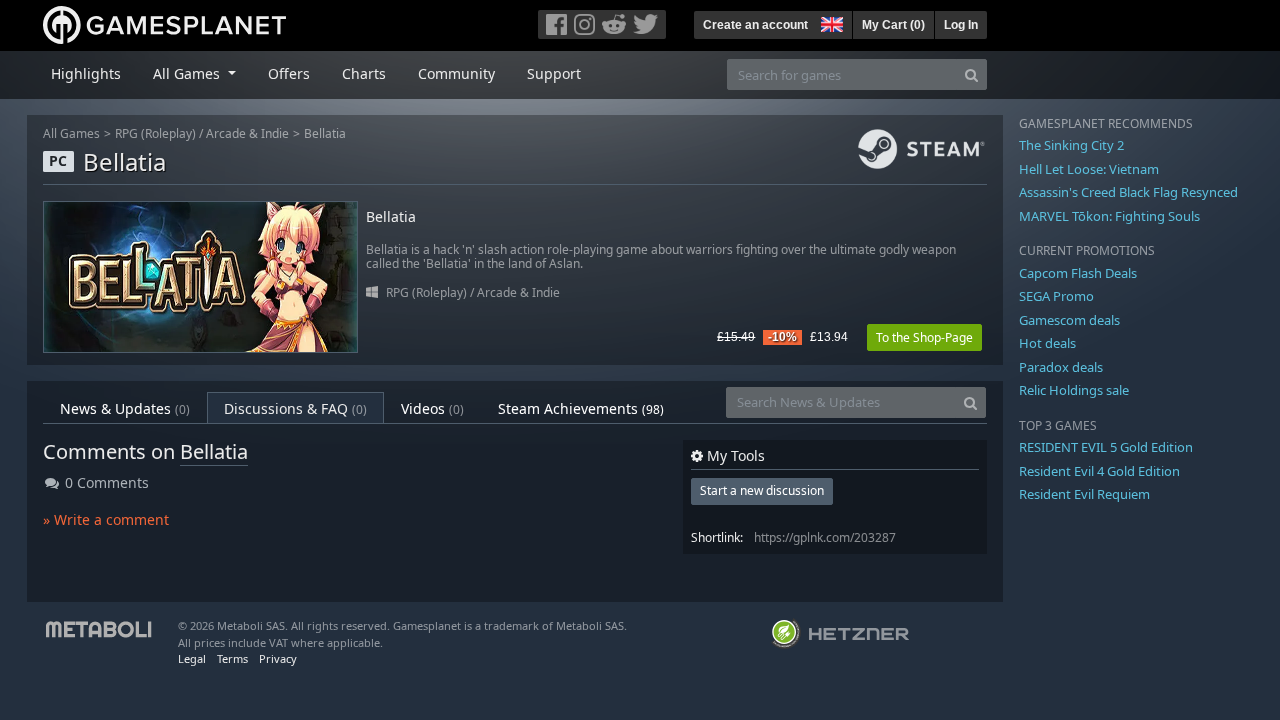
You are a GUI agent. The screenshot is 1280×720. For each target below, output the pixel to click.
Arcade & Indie (247, 133)
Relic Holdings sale (1074, 390)
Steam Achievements (581, 408)
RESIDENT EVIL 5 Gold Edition (1106, 447)
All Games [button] (188, 73)
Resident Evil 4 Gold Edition (1099, 471)
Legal (192, 658)
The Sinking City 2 (1071, 145)
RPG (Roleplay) (155, 133)
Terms (232, 658)
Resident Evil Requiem (1084, 494)
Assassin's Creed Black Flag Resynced (1128, 192)
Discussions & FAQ (295, 408)
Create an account (755, 25)
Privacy (278, 658)
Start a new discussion (762, 490)
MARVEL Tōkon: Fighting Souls (1109, 216)
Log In (961, 25)
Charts (364, 73)
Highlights (86, 73)
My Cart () (893, 25)
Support (554, 73)
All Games (71, 133)
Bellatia (325, 133)
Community (456, 73)
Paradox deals (1061, 367)
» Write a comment (106, 519)
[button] (830, 22)
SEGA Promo (1056, 296)
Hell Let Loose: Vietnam (1089, 169)
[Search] (971, 74)
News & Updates (125, 408)
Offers (289, 73)
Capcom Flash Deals (1078, 273)
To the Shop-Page (924, 337)
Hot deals (1047, 343)
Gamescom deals (1069, 320)
